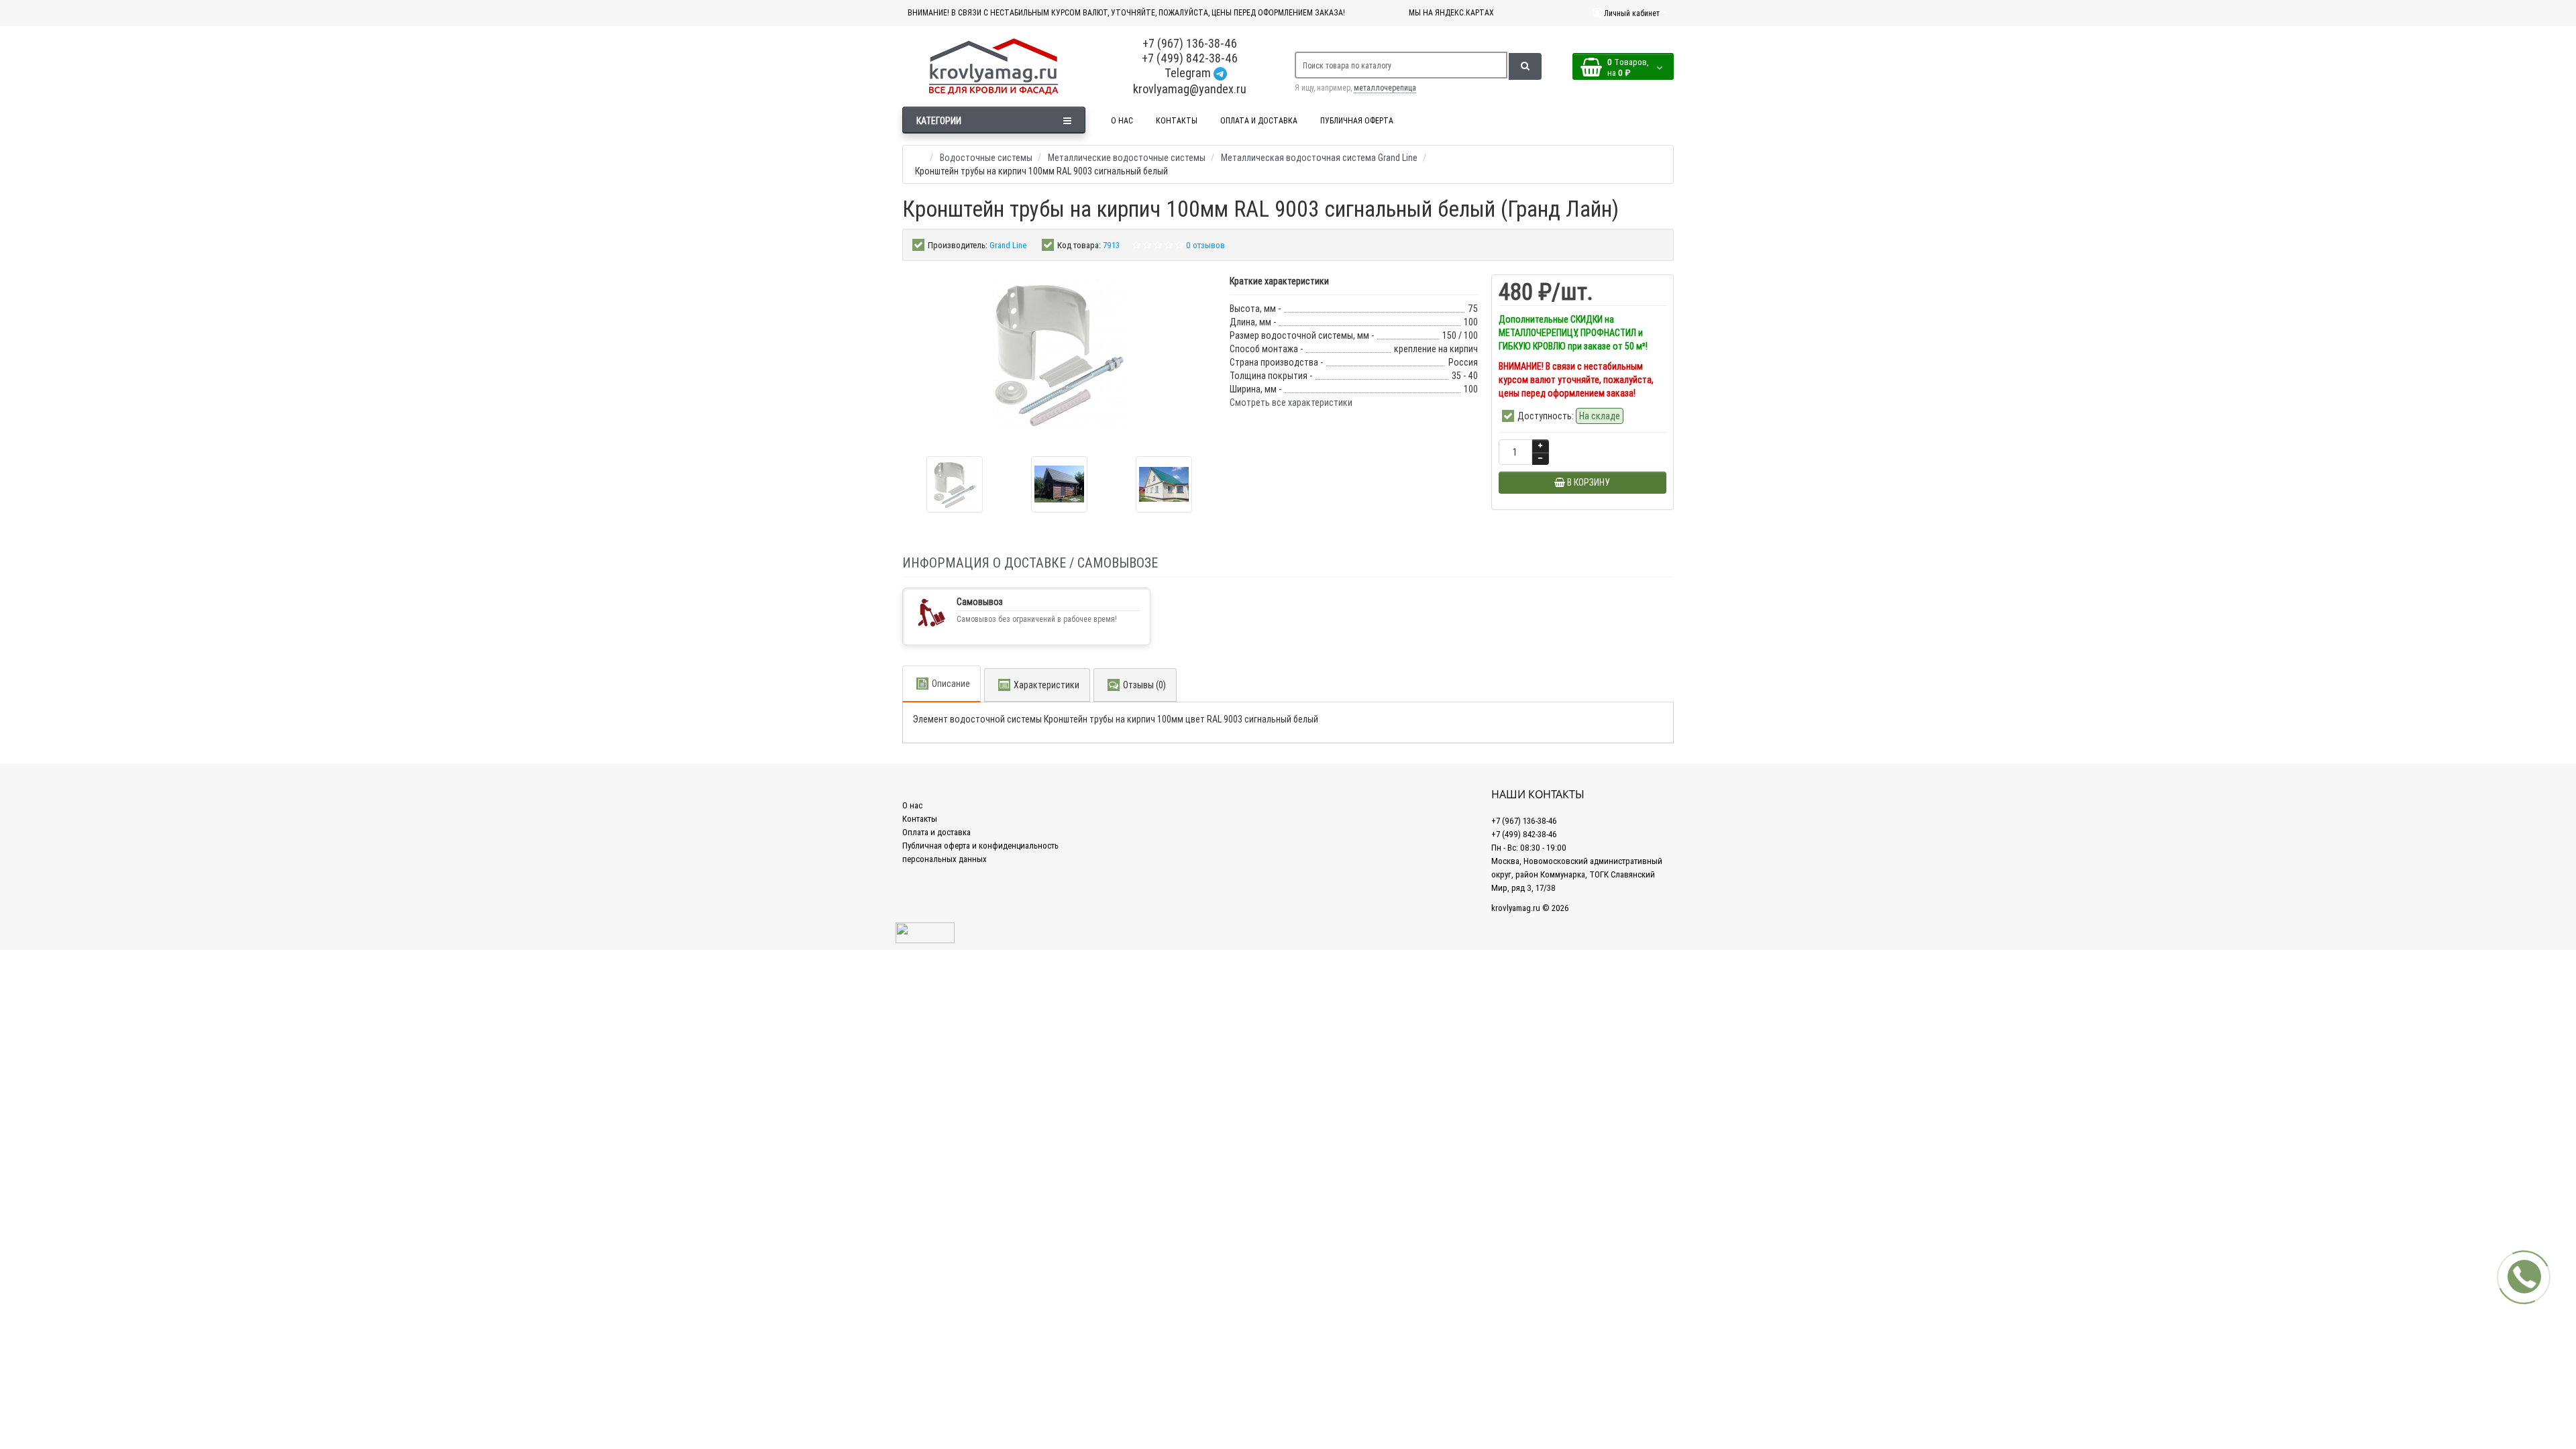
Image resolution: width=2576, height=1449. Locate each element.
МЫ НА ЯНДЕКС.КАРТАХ (1451, 12)
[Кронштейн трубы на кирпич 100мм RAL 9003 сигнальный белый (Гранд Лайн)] (955, 484)
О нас (912, 805)
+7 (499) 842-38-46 (1190, 58)
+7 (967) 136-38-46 (1190, 43)
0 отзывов (1205, 245)
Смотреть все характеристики (1291, 402)
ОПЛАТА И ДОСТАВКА (1259, 120)
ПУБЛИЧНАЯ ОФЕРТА (1357, 120)
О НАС (1122, 120)
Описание (951, 684)
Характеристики (1046, 685)
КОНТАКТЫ (1177, 120)
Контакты (920, 819)
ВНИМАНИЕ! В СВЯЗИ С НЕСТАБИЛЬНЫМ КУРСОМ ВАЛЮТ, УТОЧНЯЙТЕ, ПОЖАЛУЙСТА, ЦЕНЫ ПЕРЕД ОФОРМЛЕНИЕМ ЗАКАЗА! (1126, 12)
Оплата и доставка (936, 832)
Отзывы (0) (1144, 685)
